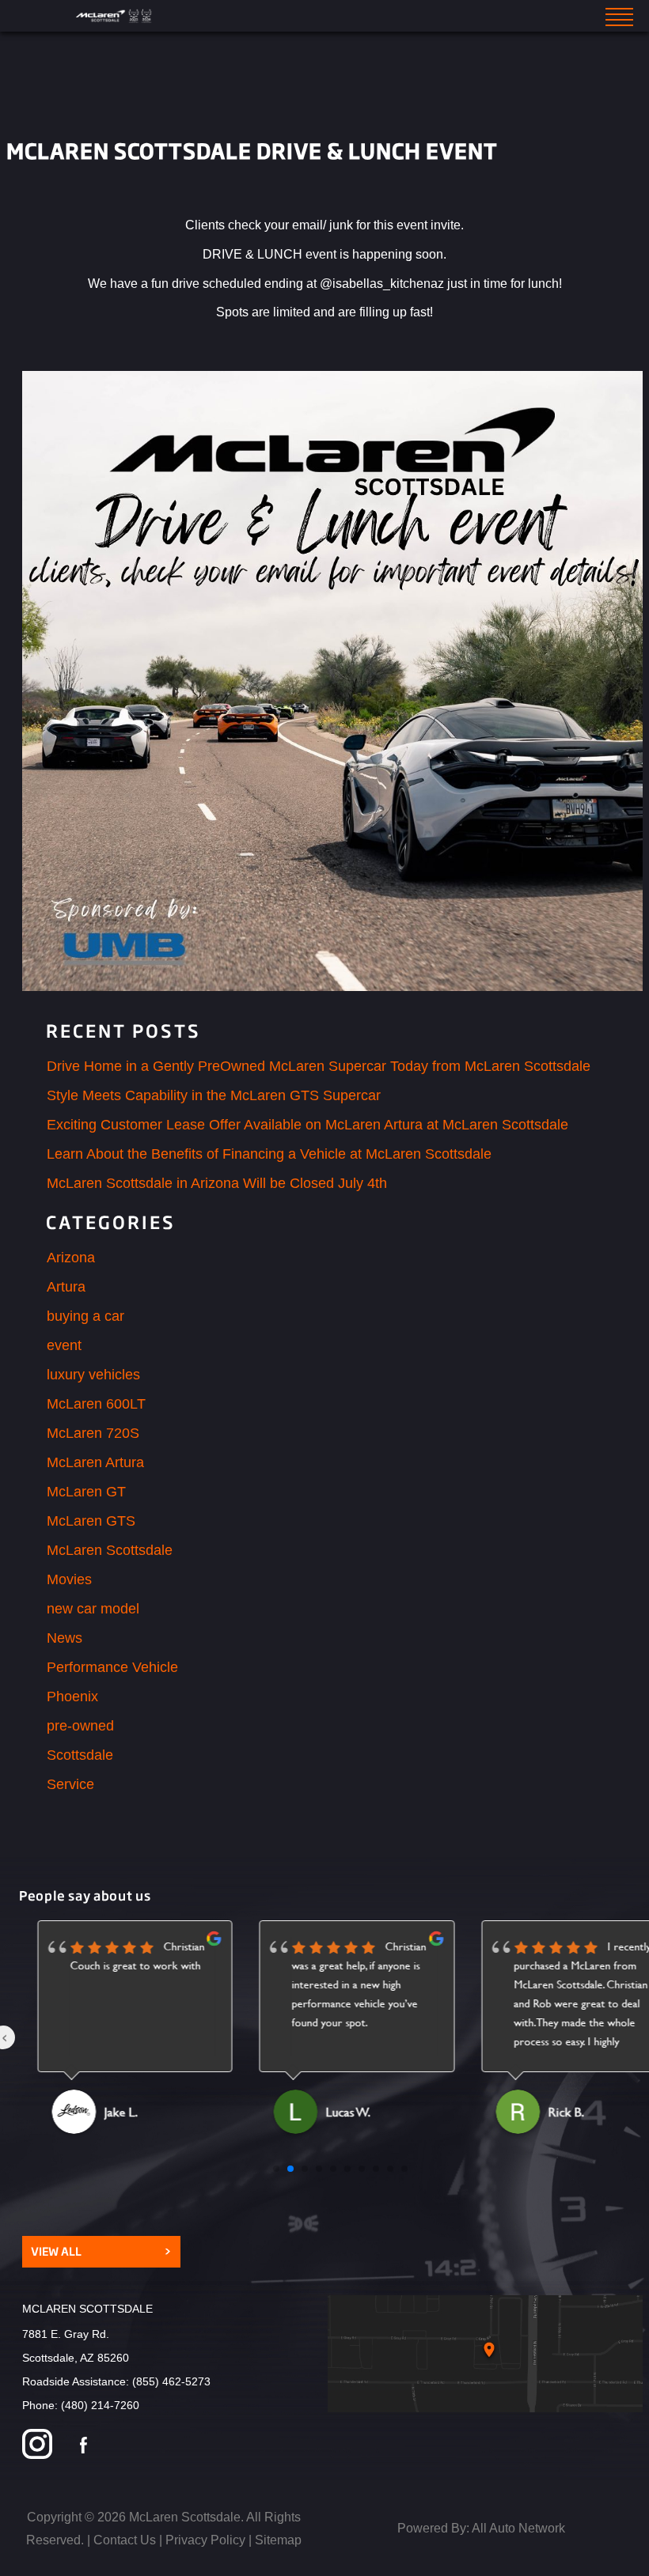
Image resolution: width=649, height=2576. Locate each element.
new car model (93, 1609)
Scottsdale (80, 1755)
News (65, 1638)
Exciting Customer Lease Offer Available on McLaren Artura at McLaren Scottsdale (307, 1125)
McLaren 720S (93, 1433)
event (64, 1345)
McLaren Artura (95, 1462)
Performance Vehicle (112, 1667)
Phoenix (72, 1697)
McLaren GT (86, 1492)
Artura (66, 1287)
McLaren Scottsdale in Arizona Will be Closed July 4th (217, 1183)
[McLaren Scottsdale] (115, 16)
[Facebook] (83, 2446)
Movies (69, 1579)
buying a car (85, 1316)
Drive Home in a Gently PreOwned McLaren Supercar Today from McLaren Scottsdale (319, 1066)
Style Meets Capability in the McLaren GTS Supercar (214, 1095)
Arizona (71, 1258)
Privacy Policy (205, 2540)
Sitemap (278, 2540)
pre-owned (80, 1726)
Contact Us (125, 2540)
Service (70, 1784)
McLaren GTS (91, 1521)
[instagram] (37, 2446)
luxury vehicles (93, 1375)
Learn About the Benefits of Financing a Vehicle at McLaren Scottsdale (269, 1154)
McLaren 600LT (96, 1404)
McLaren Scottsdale (110, 1550)
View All (101, 2251)
